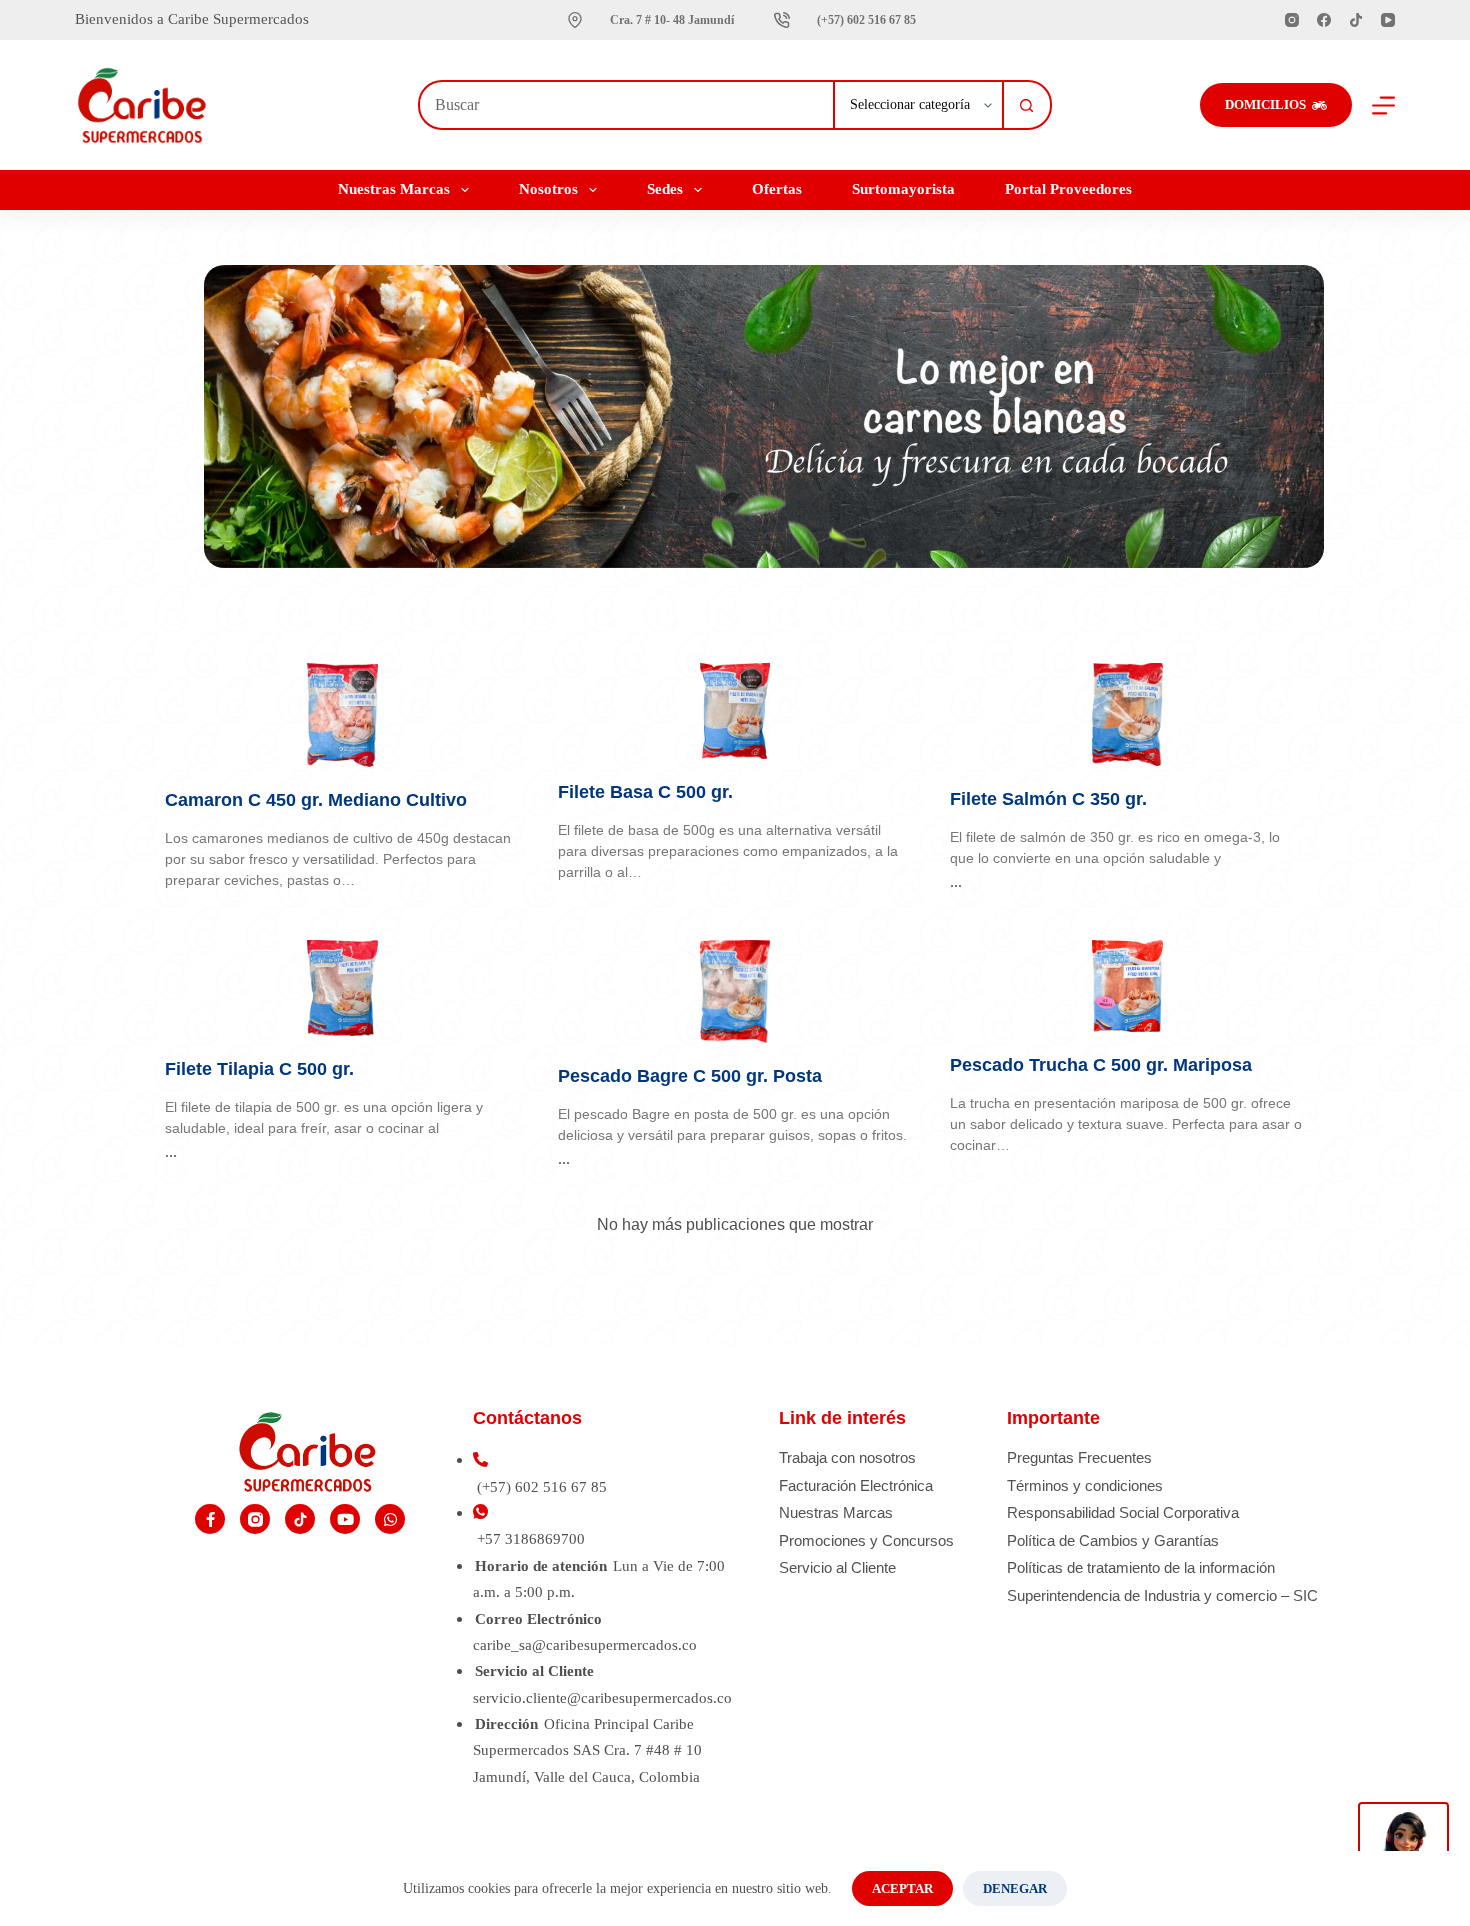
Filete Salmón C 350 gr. (1048, 799)
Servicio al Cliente (837, 1567)
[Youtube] (345, 1519)
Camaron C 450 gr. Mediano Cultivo (316, 800)
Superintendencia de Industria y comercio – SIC (1162, 1595)
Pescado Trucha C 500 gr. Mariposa (1101, 1065)
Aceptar (902, 1888)
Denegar (1015, 1888)
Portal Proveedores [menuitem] (1068, 189)
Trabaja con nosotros (847, 1457)
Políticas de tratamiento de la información (1141, 1567)
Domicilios (1265, 104)
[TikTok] (1356, 20)
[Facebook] (1324, 20)
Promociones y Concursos (866, 1540)
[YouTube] (1388, 20)
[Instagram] (1292, 20)
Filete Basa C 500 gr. (645, 792)
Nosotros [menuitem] (548, 189)
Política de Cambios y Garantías (1113, 1540)
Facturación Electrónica (856, 1485)
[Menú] (1383, 105)
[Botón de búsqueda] (1027, 105)
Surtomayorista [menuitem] (903, 189)
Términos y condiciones (1085, 1485)
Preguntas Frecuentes (1079, 1457)
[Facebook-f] (210, 1519)
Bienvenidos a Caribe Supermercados (194, 19)
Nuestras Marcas (836, 1512)
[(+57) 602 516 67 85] (782, 20)
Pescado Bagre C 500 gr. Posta (690, 1076)
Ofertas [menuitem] (777, 189)
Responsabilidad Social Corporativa (1123, 1512)
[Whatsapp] (390, 1519)
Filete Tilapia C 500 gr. (259, 1069)
